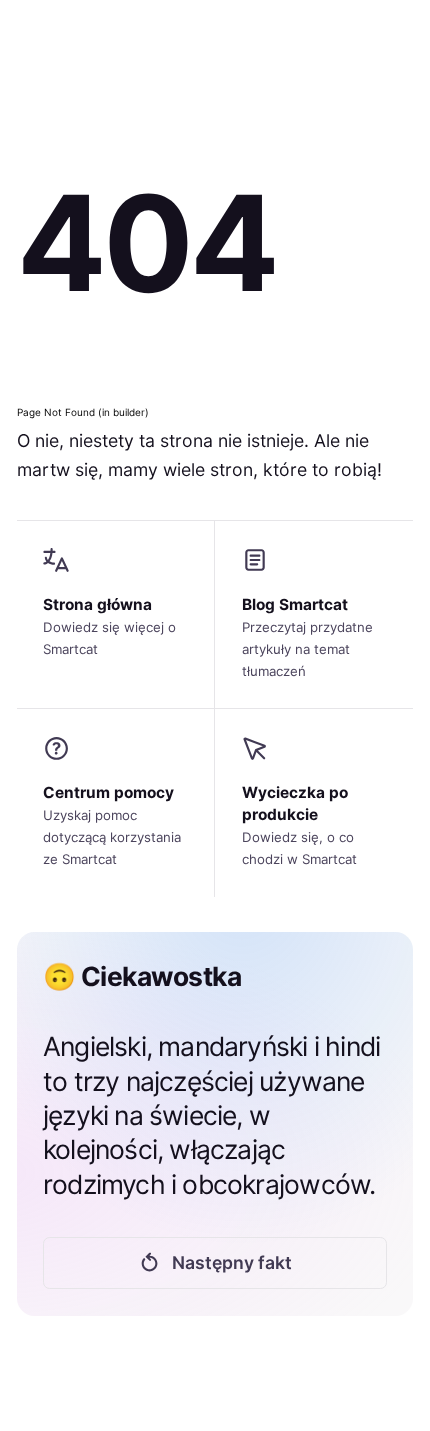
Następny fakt (232, 1262)
